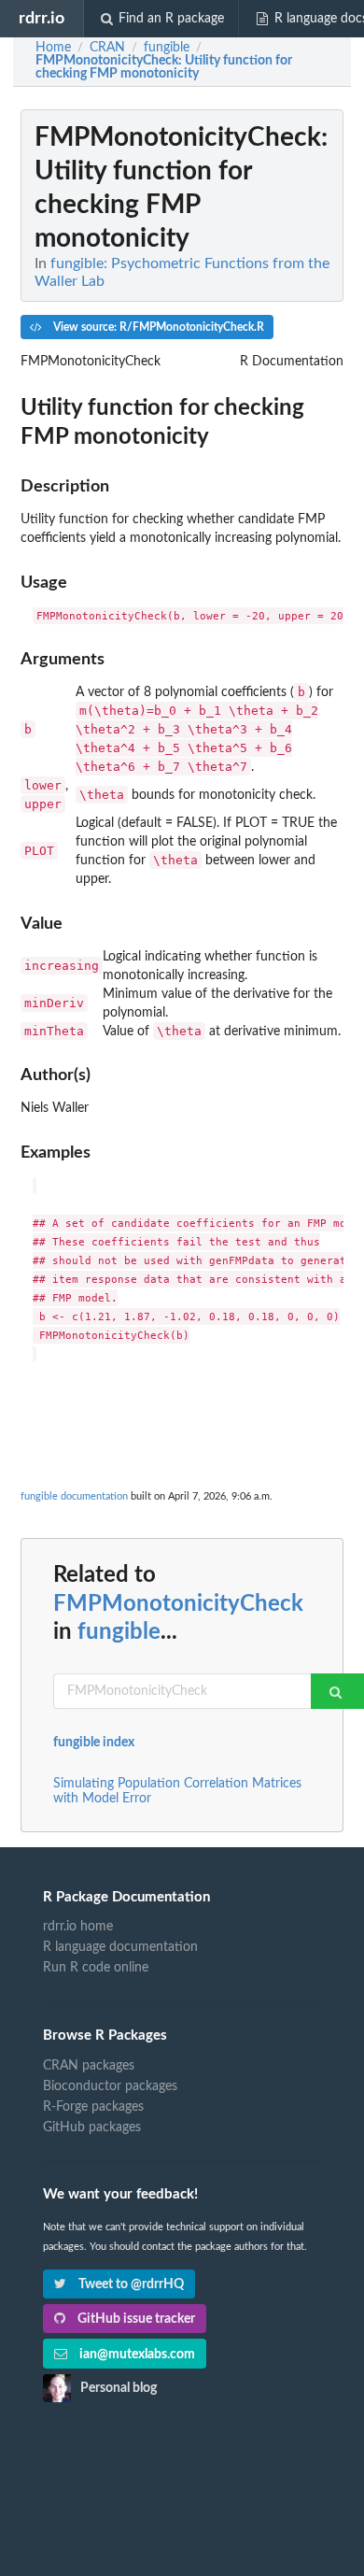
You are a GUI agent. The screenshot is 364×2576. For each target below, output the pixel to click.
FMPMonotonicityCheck (178, 1604)
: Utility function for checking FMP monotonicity (164, 67)
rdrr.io (42, 18)
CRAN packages (89, 2066)
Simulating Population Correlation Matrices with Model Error (177, 1791)
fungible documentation (74, 1496)
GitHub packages (92, 2128)
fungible (119, 1632)
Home (53, 48)
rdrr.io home (78, 1927)
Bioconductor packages (110, 2086)
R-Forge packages (93, 2107)
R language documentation (120, 1947)
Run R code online (96, 1968)
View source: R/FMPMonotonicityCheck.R (157, 327)
